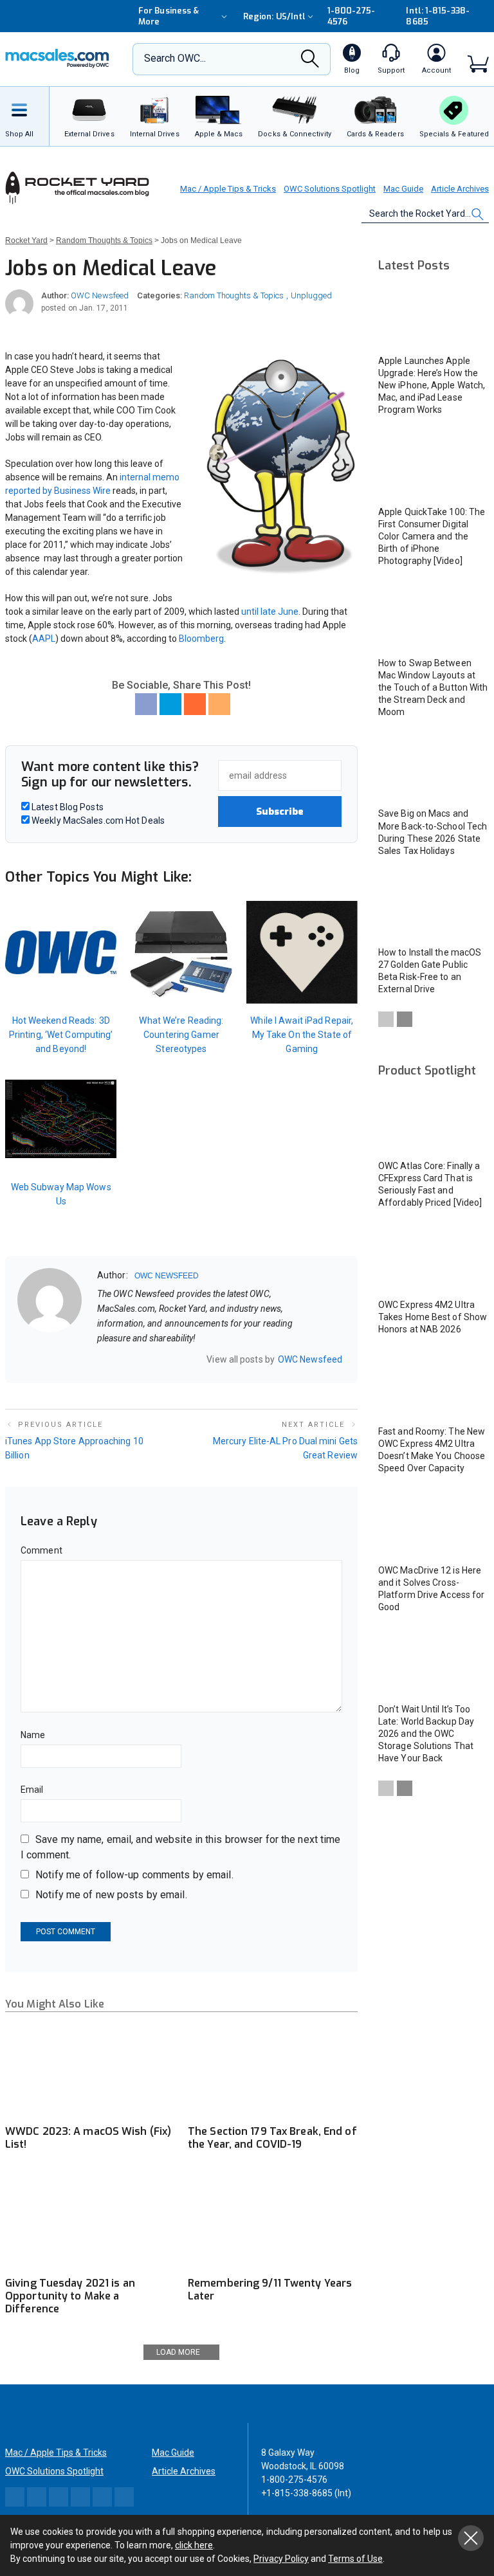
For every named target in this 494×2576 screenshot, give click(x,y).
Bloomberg (201, 639)
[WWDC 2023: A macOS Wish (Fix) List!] (90, 2070)
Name (33, 1735)
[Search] (310, 62)
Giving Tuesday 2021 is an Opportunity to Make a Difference (70, 2296)
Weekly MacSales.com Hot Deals (97, 821)
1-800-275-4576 (352, 16)
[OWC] (57, 59)
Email (32, 1790)
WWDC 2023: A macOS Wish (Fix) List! (88, 2138)
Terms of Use (355, 2559)
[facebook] (118, 1359)
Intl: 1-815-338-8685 (437, 16)
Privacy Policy (281, 2559)
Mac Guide (403, 189)
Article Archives (460, 189)
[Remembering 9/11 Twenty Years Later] (273, 2221)
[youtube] (169, 1359)
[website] (102, 1359)
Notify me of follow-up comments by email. (134, 1875)
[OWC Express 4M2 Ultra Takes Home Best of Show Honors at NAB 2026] (434, 1259)
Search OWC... (175, 58)
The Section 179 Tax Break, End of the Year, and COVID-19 (272, 2138)
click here (194, 2545)
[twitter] (135, 1359)
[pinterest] (152, 1359)
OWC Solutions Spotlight (330, 189)
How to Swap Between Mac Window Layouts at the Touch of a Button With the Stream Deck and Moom (433, 687)
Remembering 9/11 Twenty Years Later (270, 2290)
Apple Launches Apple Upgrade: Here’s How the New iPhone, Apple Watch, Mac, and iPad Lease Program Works (432, 385)
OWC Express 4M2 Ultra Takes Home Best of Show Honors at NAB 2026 (433, 1317)
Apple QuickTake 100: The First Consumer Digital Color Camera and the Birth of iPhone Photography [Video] (432, 536)
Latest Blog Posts (67, 807)
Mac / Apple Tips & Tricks (228, 189)
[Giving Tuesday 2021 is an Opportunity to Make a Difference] (90, 2221)
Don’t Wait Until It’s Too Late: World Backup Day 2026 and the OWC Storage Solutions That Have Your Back (426, 1734)
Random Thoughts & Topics (234, 295)
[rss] (185, 1359)
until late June (270, 612)
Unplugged (311, 295)
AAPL (44, 639)
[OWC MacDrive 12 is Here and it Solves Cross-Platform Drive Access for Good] (434, 1525)
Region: (274, 16)
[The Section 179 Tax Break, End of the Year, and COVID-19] (273, 2070)
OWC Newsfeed (100, 295)
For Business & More (169, 16)
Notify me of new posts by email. (111, 1895)
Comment (41, 1550)
